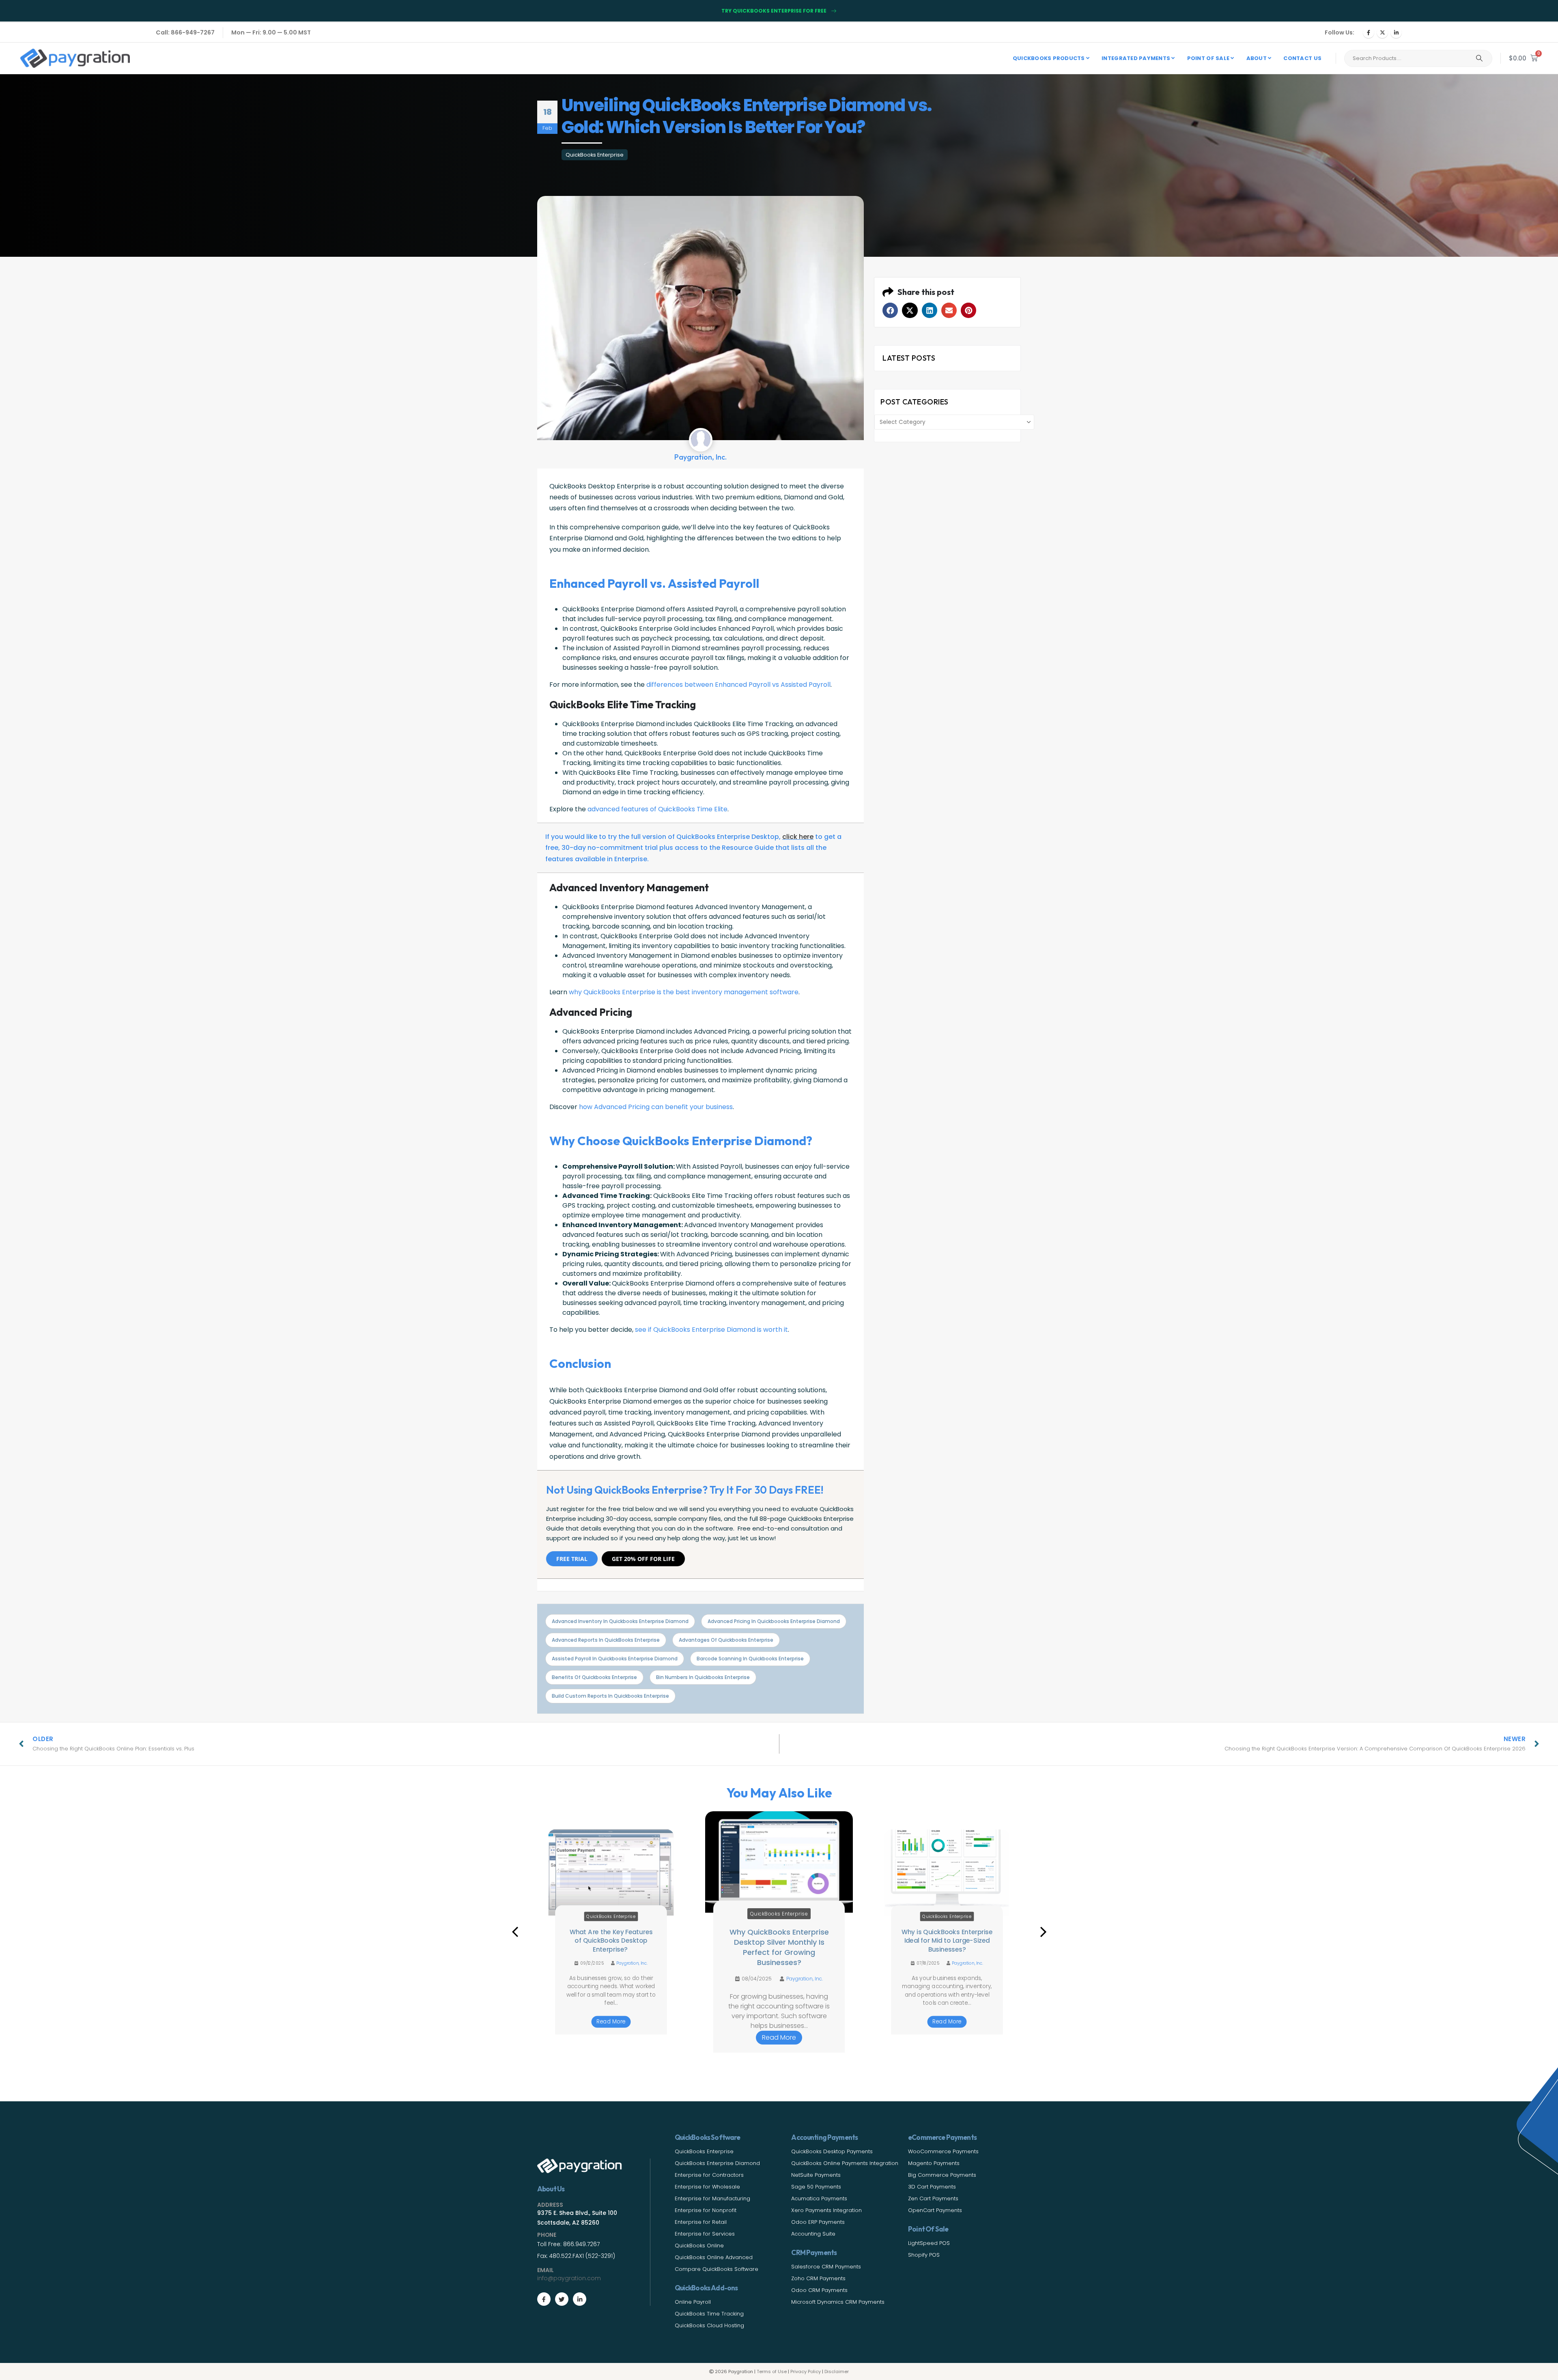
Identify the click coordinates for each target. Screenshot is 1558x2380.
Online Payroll (693, 2302)
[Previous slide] (515, 1932)
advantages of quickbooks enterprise (726, 1640)
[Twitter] (562, 2299)
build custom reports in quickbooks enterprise (610, 1696)
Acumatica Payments (819, 2198)
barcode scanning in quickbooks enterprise (750, 1659)
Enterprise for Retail (701, 2222)
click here (798, 837)
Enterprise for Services (705, 2234)
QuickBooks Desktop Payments (832, 2151)
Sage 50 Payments (816, 2187)
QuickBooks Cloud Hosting (709, 2325)
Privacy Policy (806, 2371)
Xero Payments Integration (826, 2210)
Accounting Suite (813, 2234)
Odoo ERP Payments (818, 2222)
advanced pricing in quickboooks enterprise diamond (774, 1621)
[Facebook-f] (544, 2299)
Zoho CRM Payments (818, 2278)
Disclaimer (837, 2371)
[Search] (1479, 58)
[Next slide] (1043, 1932)
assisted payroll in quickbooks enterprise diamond (615, 1659)
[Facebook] (1369, 32)
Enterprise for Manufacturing (712, 2198)
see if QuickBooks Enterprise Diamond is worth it (711, 1330)
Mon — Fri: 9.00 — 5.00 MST (271, 32)
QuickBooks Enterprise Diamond (717, 2163)
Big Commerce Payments (942, 2175)
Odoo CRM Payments (819, 2290)
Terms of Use (772, 2371)
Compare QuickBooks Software (717, 2269)
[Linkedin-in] (580, 2299)
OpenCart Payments (935, 2210)
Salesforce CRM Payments (826, 2267)
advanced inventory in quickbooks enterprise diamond (620, 1621)
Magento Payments (934, 2163)
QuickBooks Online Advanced (714, 2257)
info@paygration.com (569, 2278)
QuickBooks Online (699, 2246)
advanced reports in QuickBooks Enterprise (606, 1640)
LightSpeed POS (929, 2243)
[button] (890, 310)
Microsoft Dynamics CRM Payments (838, 2302)
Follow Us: (1340, 32)
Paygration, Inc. (633, 1972)
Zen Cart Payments (933, 2198)
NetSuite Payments (816, 2175)
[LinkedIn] (1396, 32)
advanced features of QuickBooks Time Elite (657, 809)
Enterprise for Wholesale (707, 2187)
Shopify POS (924, 2255)
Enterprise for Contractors (709, 2175)
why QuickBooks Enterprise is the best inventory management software (684, 992)
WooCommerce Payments (943, 2151)
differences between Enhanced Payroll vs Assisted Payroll (738, 685)
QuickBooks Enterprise (595, 155)
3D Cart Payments (932, 2187)
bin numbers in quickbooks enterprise (703, 1677)
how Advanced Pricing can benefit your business (656, 1107)
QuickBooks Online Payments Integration (845, 2163)
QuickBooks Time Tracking (709, 2314)
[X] (1382, 32)
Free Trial (572, 1559)
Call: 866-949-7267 (185, 32)
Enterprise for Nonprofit (706, 2210)
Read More (611, 2022)
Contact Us (1302, 58)
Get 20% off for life (643, 1559)
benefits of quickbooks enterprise (594, 1677)
